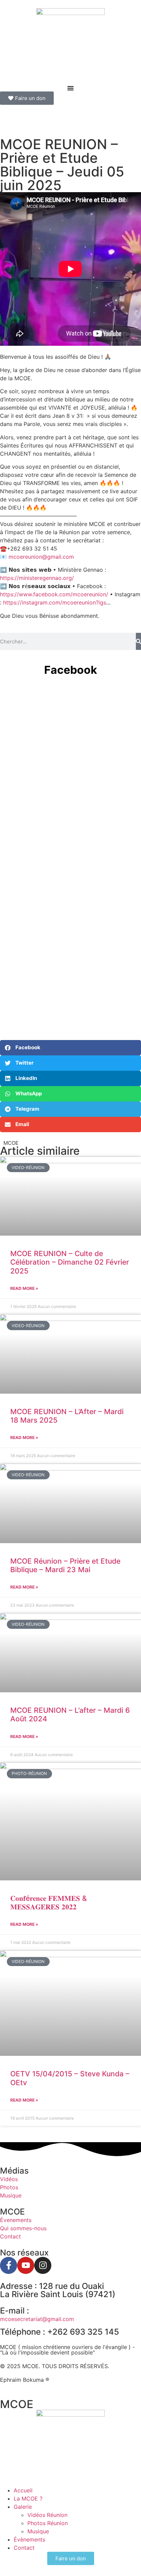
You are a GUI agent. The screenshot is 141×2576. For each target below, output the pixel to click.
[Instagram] (43, 2265)
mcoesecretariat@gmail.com (37, 2319)
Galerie (23, 2507)
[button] (70, 1048)
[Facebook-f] (9, 2265)
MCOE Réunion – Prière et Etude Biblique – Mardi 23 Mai (65, 1565)
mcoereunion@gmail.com (41, 557)
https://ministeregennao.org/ (37, 578)
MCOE (17, 2404)
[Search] (138, 641)
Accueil (23, 2490)
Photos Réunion (48, 2523)
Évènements (29, 2539)
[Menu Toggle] (70, 88)
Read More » (24, 1288)
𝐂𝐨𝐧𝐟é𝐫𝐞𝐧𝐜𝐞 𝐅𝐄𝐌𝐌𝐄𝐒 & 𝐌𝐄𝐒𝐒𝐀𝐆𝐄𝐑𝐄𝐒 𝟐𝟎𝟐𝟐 (49, 1903)
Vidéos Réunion (47, 2515)
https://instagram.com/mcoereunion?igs (55, 602)
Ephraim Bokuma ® (25, 2380)
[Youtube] (26, 2265)
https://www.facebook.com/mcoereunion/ (54, 594)
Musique (38, 2531)
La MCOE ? (28, 2499)
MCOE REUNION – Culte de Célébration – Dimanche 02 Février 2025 (70, 1262)
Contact (24, 2548)
